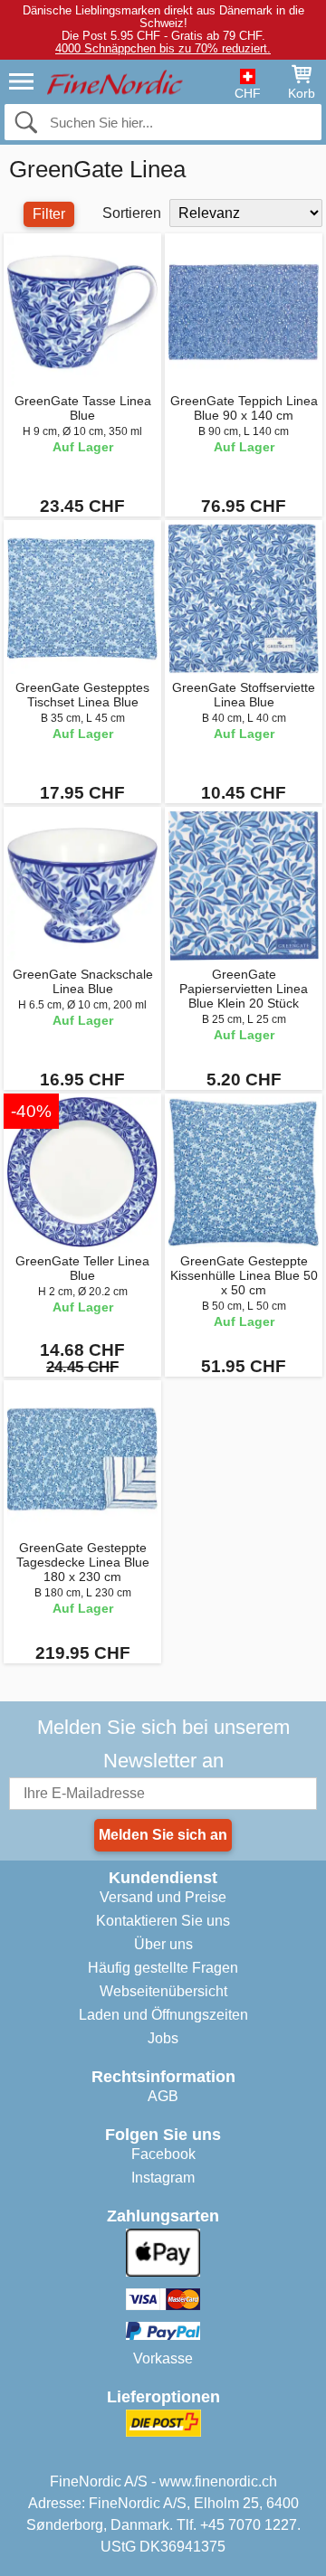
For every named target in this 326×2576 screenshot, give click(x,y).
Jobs (163, 2038)
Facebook (163, 2154)
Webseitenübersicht (163, 1991)
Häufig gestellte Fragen (163, 1968)
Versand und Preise (163, 1897)
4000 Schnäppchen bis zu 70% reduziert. (163, 48)
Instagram (163, 2178)
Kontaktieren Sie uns (163, 1921)
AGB (163, 2096)
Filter (49, 214)
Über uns (163, 1944)
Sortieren (132, 213)
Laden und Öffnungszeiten (163, 2015)
